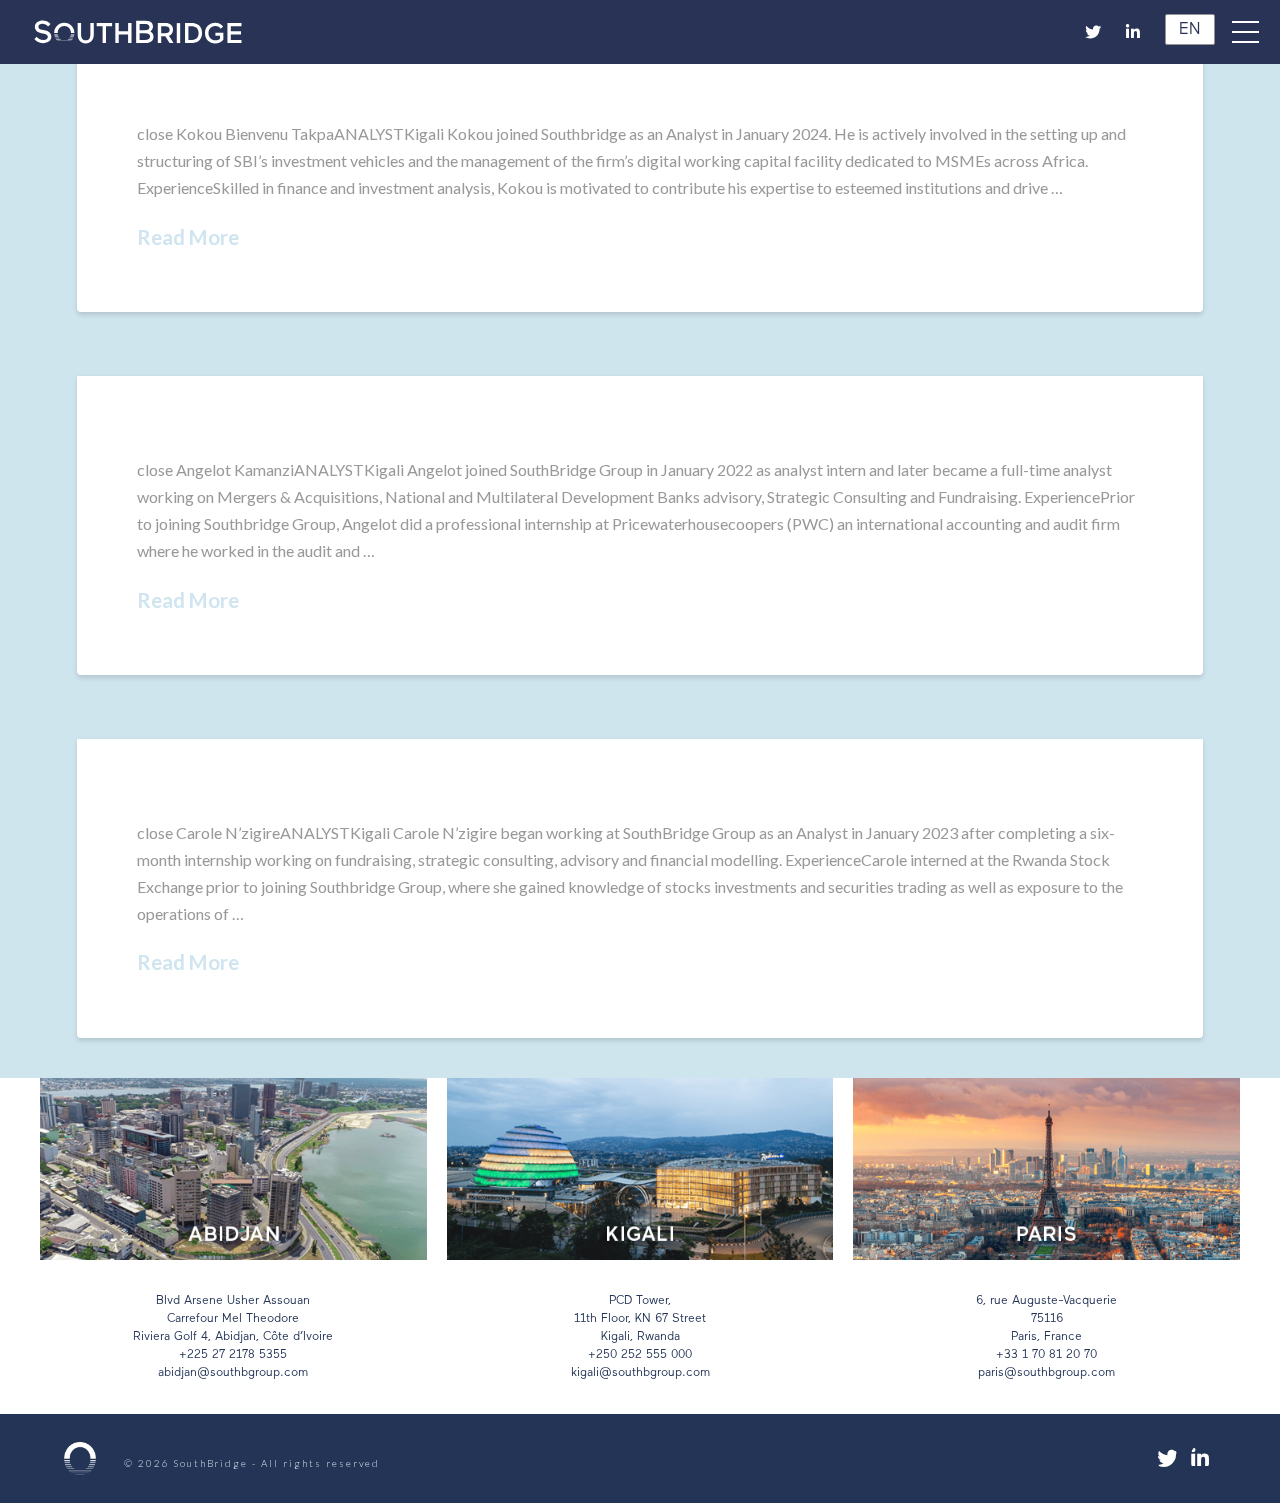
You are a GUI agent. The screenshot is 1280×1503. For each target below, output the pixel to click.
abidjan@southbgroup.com (233, 1373)
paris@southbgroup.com (1046, 1373)
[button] (1256, 32)
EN (1186, 30)
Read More (188, 237)
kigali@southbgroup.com (640, 1373)
